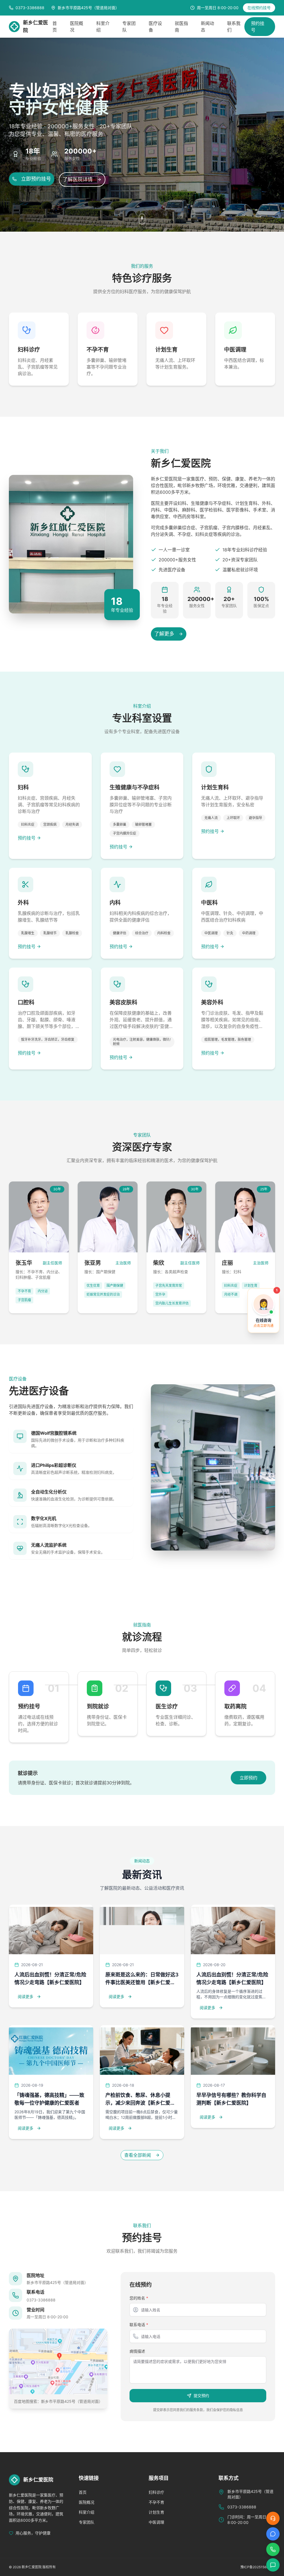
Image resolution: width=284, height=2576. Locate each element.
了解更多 (164, 634)
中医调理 (156, 2522)
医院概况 (87, 2502)
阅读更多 (26, 1996)
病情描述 (137, 2351)
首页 (83, 2492)
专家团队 (87, 2522)
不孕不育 (156, 2502)
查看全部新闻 (138, 2155)
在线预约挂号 (259, 8)
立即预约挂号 (36, 179)
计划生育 (156, 2512)
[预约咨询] (273, 2534)
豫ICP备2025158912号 (258, 2567)
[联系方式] (273, 2549)
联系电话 (139, 2325)
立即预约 (248, 1778)
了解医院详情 (78, 179)
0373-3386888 (41, 2300)
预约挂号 (258, 27)
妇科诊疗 (156, 2492)
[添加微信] (273, 2565)
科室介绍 (87, 2512)
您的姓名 (139, 2298)
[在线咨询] (273, 2518)
